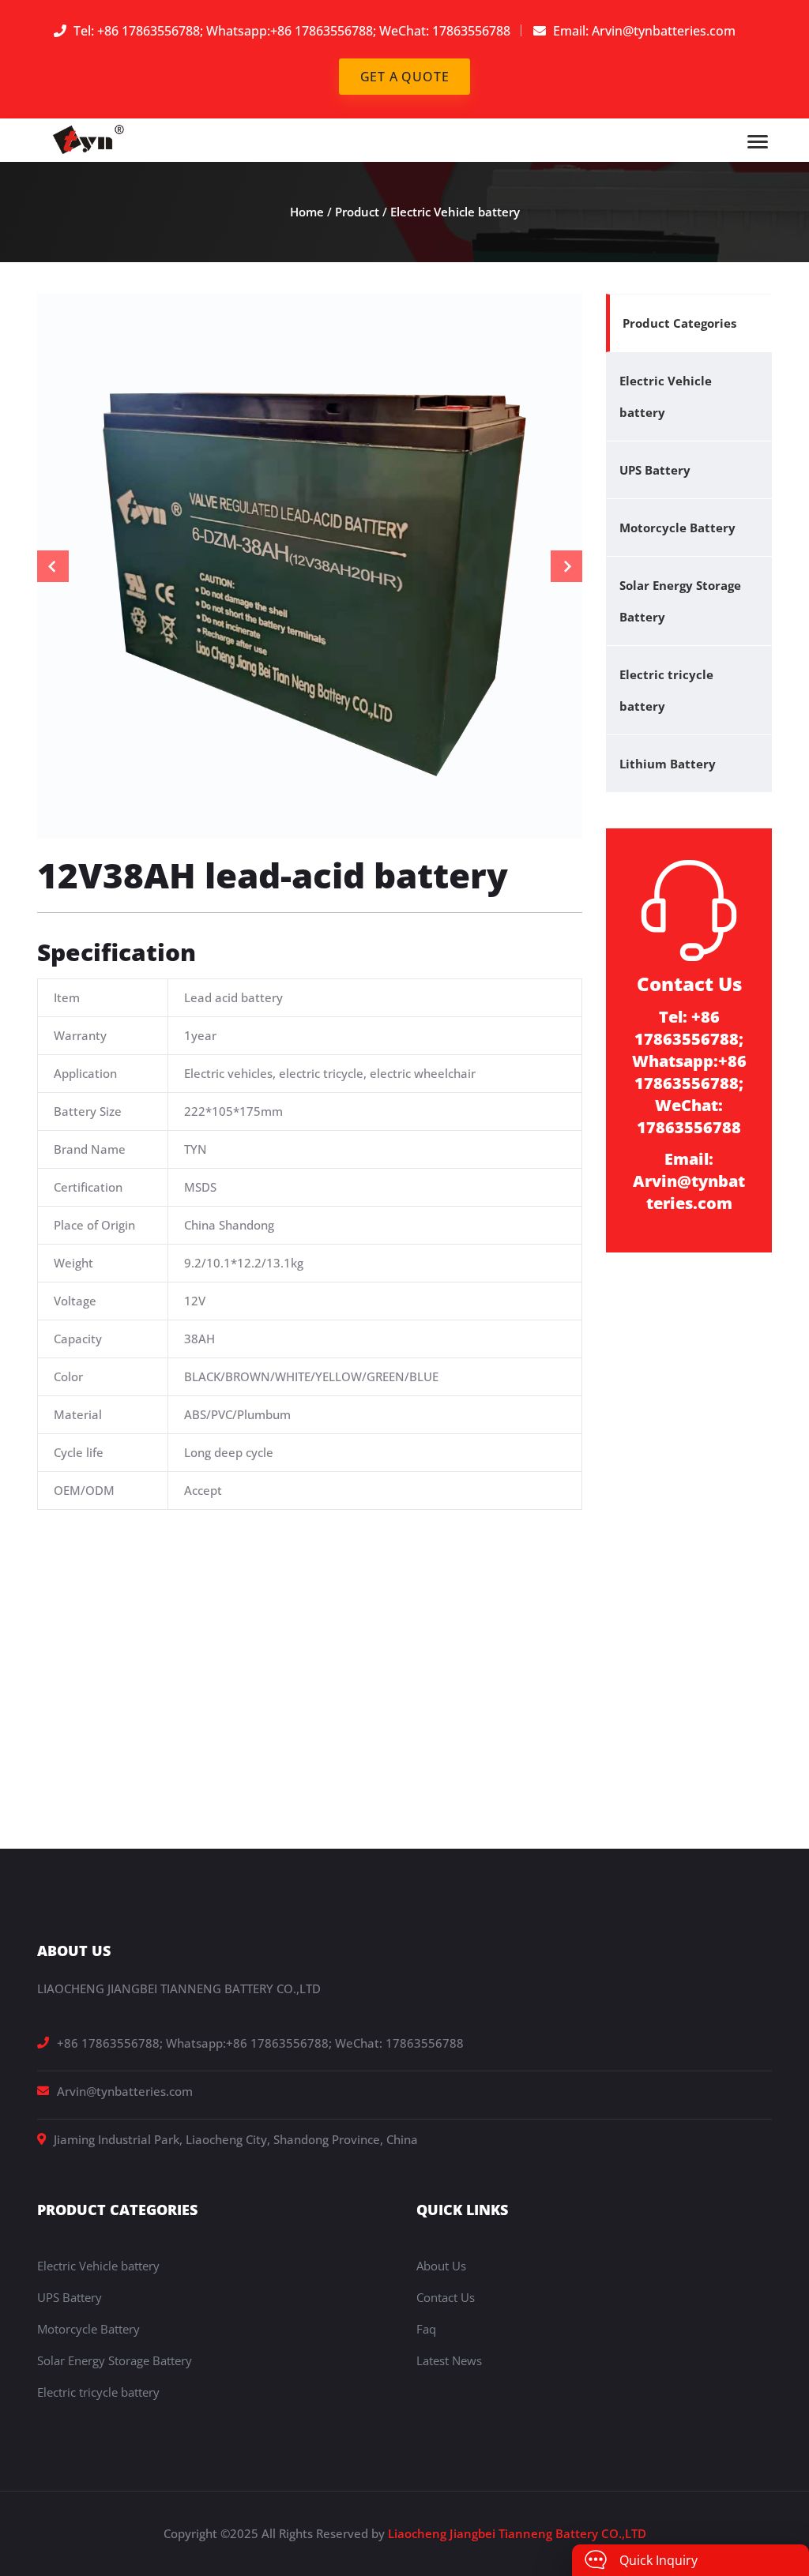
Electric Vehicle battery (455, 212)
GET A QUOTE (405, 77)
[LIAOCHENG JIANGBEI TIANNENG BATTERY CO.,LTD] (90, 138)
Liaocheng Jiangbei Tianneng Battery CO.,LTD (517, 2533)
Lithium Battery (668, 764)
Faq (426, 2329)
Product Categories (679, 323)
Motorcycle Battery (677, 528)
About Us (441, 2266)
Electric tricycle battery (666, 690)
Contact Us (446, 2297)
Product (357, 212)
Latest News (449, 2360)
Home (307, 212)
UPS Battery (655, 470)
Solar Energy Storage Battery (680, 601)
